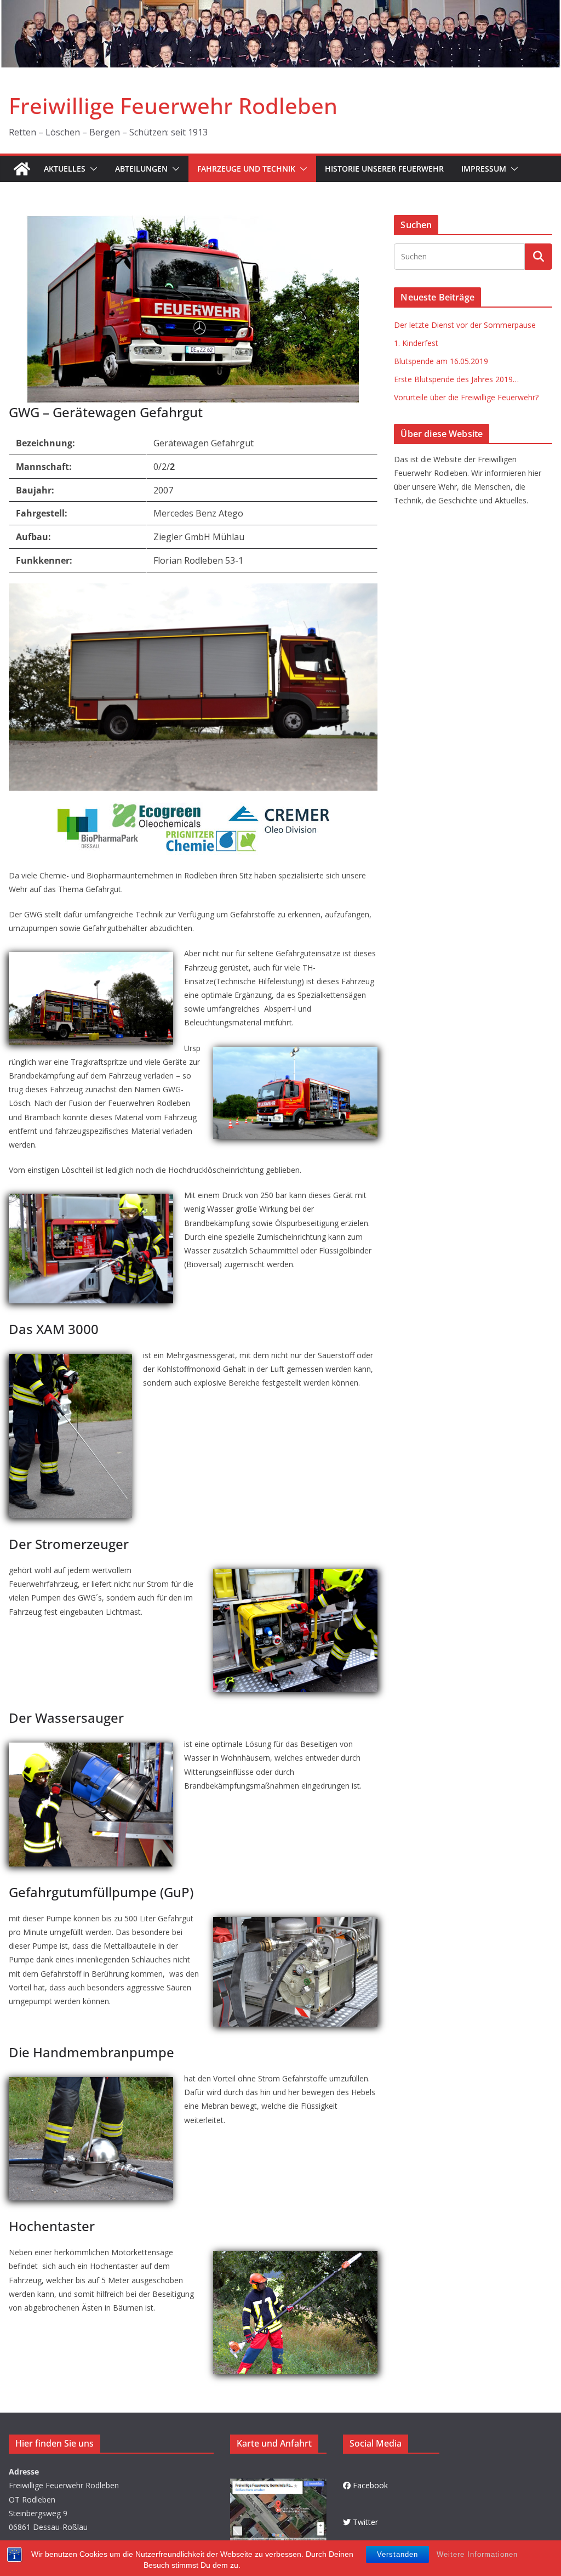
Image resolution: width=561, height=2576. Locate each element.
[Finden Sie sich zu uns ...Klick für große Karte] (278, 2485)
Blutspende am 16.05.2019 (441, 361)
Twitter (365, 2522)
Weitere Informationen (477, 2554)
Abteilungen (141, 169)
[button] (91, 169)
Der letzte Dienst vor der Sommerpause (465, 325)
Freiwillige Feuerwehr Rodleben (173, 106)
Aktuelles (65, 169)
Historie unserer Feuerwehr (384, 169)
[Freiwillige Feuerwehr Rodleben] (280, 8)
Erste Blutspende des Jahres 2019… (456, 379)
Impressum (484, 169)
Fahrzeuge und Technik (246, 169)
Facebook (370, 2485)
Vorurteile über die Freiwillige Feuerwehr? (466, 397)
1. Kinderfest (416, 343)
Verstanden (397, 2554)
